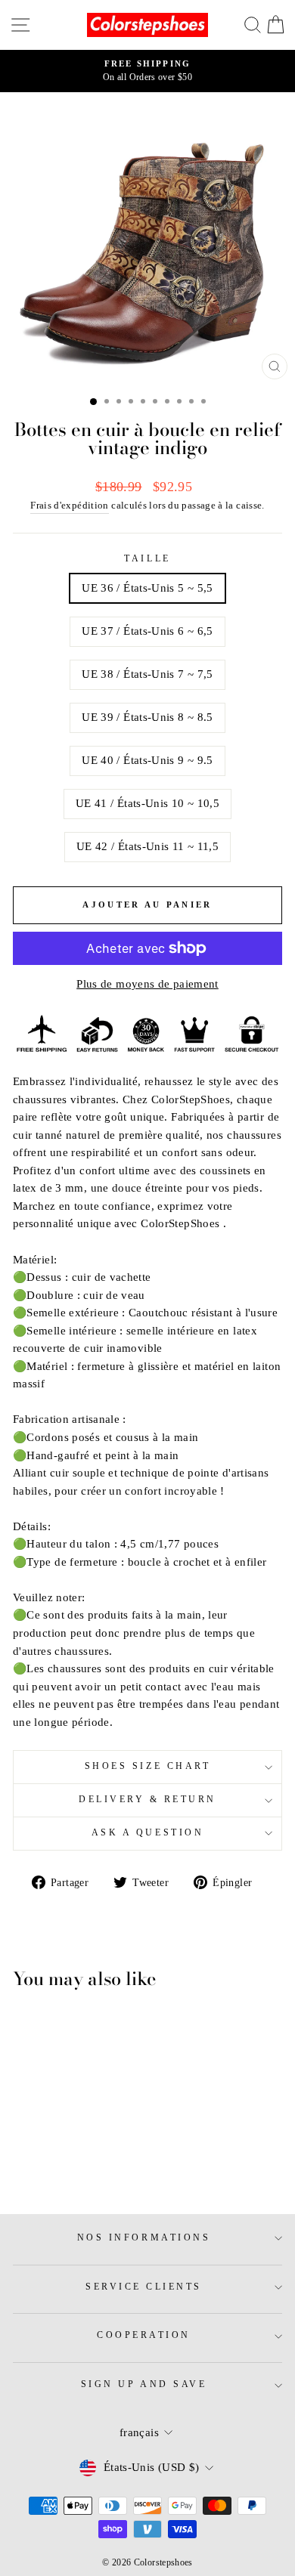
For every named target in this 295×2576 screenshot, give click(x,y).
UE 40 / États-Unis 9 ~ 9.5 (147, 760)
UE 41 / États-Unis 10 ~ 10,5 (147, 803)
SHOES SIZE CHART (148, 1766)
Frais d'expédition (70, 506)
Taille (147, 559)
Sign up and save (144, 2384)
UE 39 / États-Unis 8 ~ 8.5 (147, 717)
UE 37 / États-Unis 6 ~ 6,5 (147, 631)
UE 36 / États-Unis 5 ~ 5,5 (147, 588)
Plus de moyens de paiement (147, 984)
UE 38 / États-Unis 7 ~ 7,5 (147, 674)
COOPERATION (144, 2335)
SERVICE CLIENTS (144, 2287)
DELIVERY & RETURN (147, 1800)
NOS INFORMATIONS (144, 2238)
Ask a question (147, 1833)
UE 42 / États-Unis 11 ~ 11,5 (147, 846)
